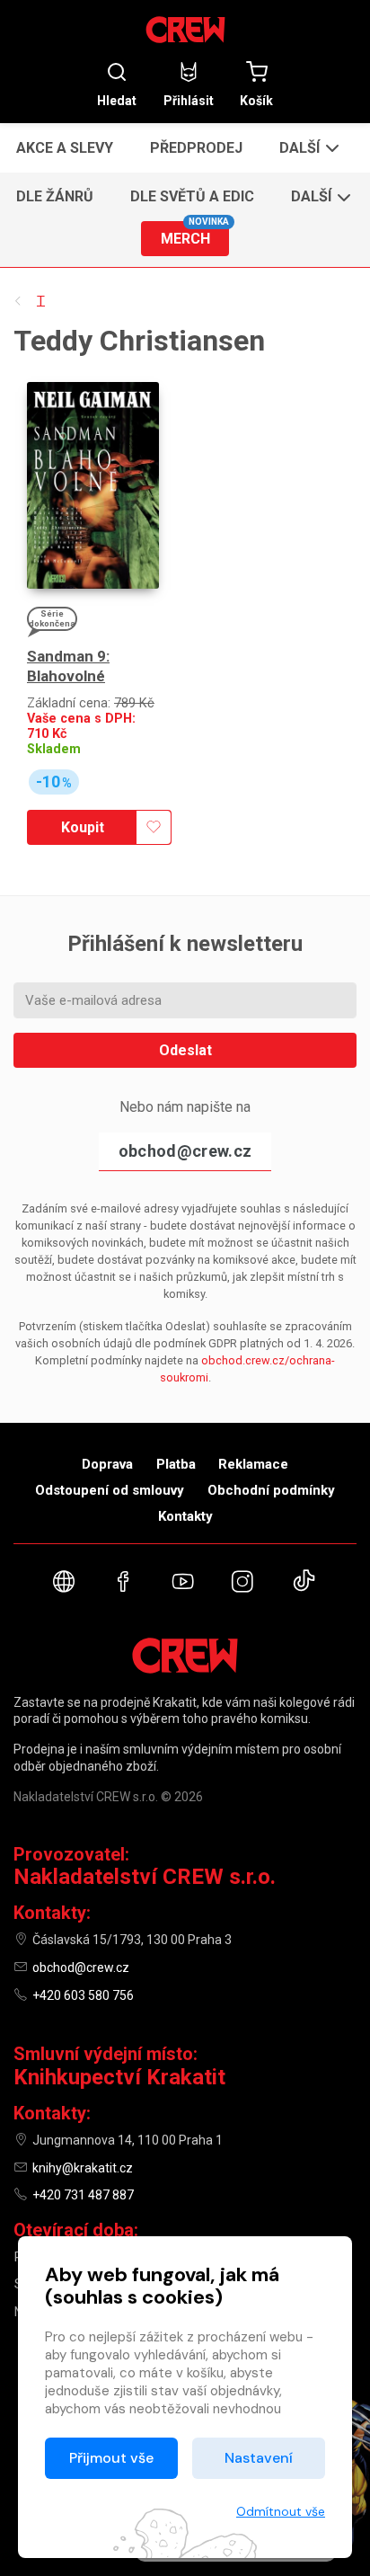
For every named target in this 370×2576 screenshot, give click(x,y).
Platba (176, 1464)
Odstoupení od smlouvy (110, 1490)
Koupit (83, 827)
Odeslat (185, 1050)
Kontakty (185, 1516)
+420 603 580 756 (83, 1995)
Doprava (107, 1464)
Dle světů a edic (192, 196)
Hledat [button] (117, 100)
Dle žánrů (55, 196)
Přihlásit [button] (189, 100)
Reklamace (253, 1464)
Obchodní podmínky (271, 1490)
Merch (195, 234)
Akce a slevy (65, 148)
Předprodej (196, 148)
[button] (308, 147)
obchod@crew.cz (185, 1151)
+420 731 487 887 (83, 2195)
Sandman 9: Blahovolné (68, 666)
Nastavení (259, 2458)
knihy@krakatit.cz (83, 2168)
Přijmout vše (111, 2458)
